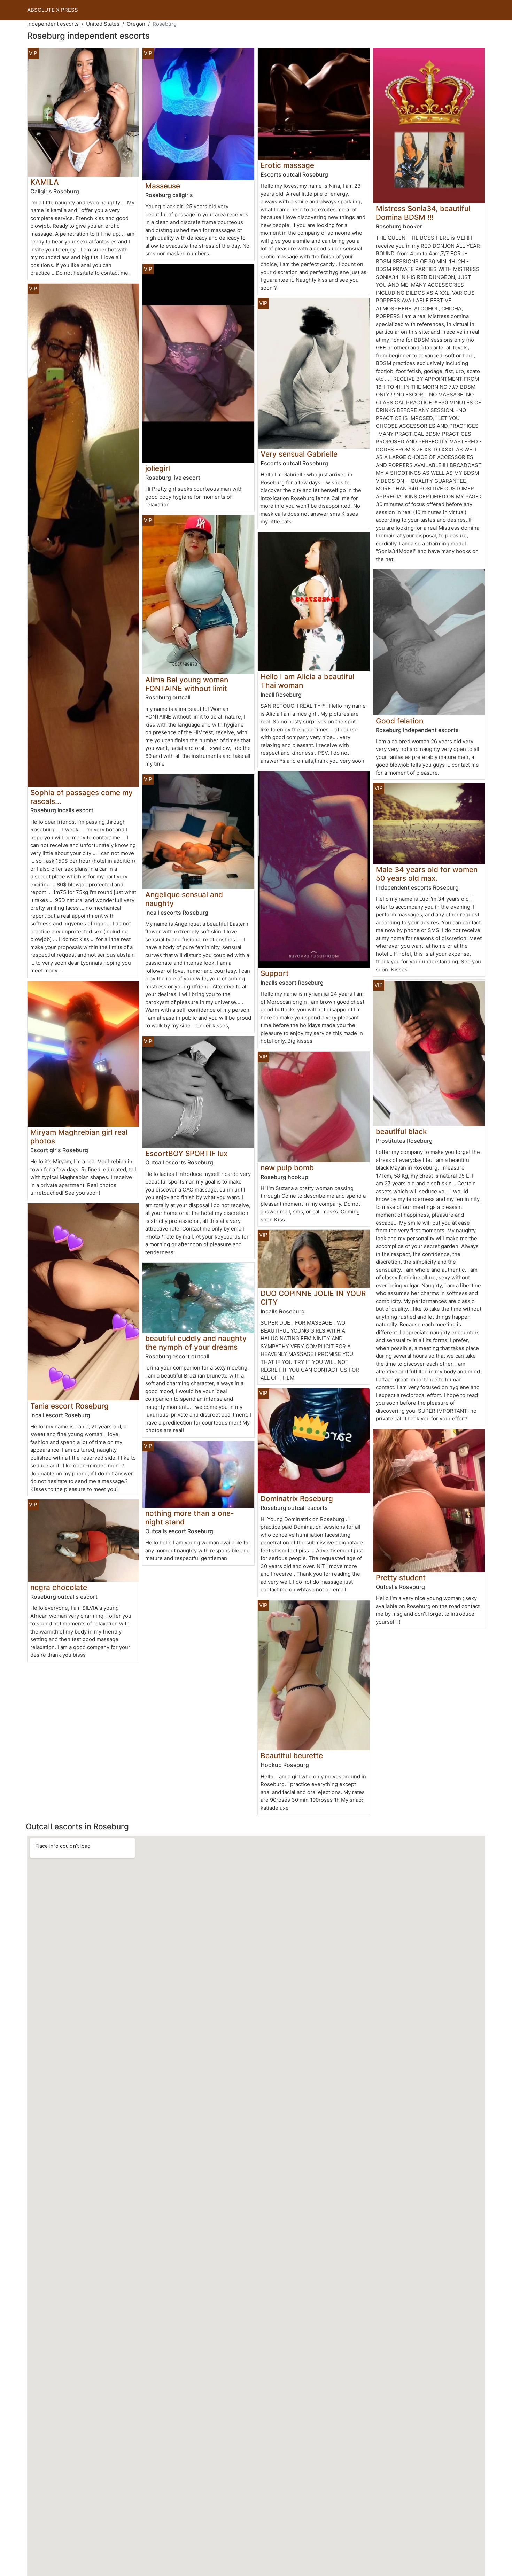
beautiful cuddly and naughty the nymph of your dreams (196, 1343)
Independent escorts (53, 24)
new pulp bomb (287, 1168)
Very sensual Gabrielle (299, 454)
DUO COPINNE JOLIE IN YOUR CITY (313, 1298)
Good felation (399, 721)
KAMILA (45, 182)
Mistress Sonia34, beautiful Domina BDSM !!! (423, 213)
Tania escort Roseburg (69, 1406)
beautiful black (401, 1131)
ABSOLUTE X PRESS (53, 10)
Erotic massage (287, 165)
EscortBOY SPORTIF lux (186, 1153)
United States (103, 24)
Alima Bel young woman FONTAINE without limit (187, 684)
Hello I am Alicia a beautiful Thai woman (307, 681)
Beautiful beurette (292, 1756)
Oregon (136, 24)
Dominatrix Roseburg (297, 1499)
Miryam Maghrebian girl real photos (79, 1136)
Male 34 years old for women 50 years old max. (427, 874)
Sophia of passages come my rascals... (82, 797)
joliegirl (158, 468)
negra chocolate (59, 1587)
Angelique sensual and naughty (184, 899)
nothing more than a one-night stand (190, 1518)
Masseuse (163, 186)
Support (275, 973)
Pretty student (401, 1578)
